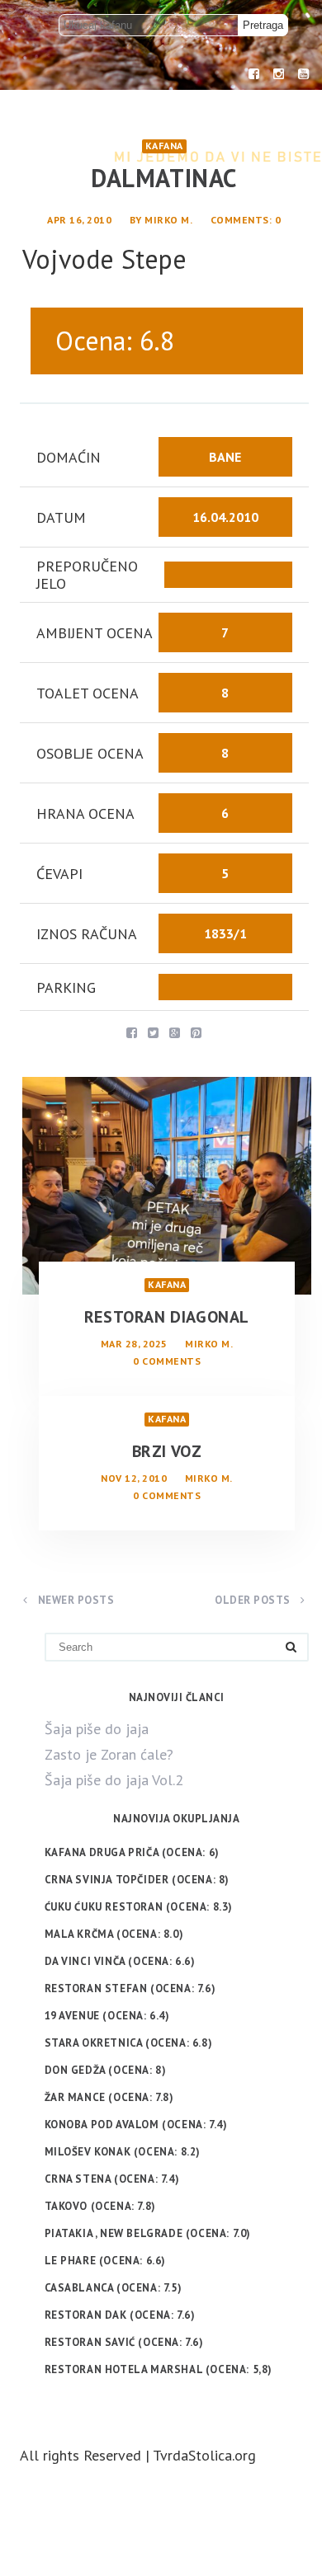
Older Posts (254, 1600)
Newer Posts (74, 1600)
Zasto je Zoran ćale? (109, 1754)
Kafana (164, 146)
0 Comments (167, 1361)
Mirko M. (168, 220)
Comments (240, 220)
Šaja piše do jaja (97, 1729)
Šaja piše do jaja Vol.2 (114, 1780)
